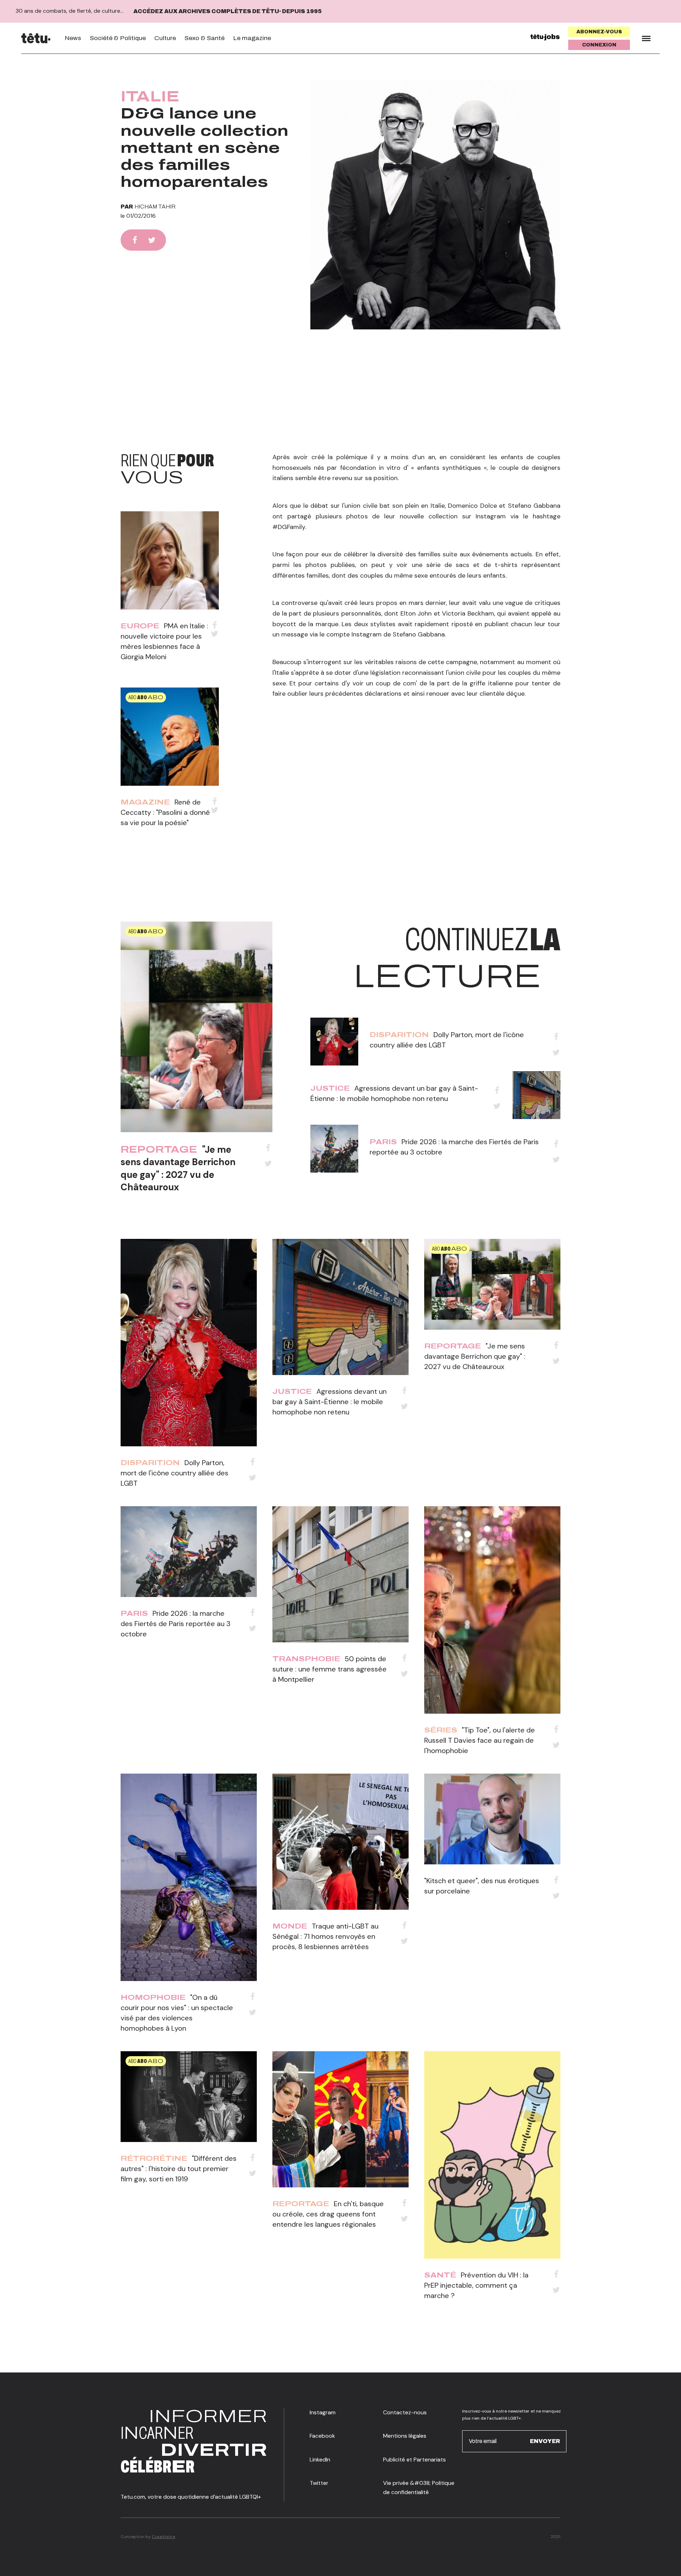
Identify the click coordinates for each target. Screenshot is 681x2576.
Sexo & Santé (204, 38)
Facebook (322, 2436)
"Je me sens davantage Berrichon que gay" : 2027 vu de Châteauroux (178, 1168)
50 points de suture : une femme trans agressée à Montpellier (330, 1669)
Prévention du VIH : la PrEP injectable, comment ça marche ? (476, 2285)
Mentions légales (405, 2436)
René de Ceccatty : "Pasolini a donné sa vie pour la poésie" (165, 812)
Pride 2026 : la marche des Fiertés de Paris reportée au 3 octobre (176, 1624)
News (73, 38)
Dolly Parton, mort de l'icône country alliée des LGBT (175, 1473)
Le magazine (252, 38)
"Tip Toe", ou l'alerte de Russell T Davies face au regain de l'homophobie (480, 1740)
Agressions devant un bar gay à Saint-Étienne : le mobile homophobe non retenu (330, 1402)
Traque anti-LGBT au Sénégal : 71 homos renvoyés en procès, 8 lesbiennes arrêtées (325, 1936)
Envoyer (545, 2441)
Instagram (323, 2412)
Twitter (319, 2483)
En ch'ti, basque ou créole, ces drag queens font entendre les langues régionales (328, 2214)
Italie (150, 96)
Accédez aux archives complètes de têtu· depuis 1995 (228, 11)
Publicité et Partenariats (414, 2460)
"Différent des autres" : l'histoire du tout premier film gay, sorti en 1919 (179, 2169)
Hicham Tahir (155, 207)
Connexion (599, 45)
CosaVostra (164, 2537)
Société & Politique (118, 38)
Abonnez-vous (599, 32)
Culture (165, 38)
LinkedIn (320, 2460)
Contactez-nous (405, 2412)
